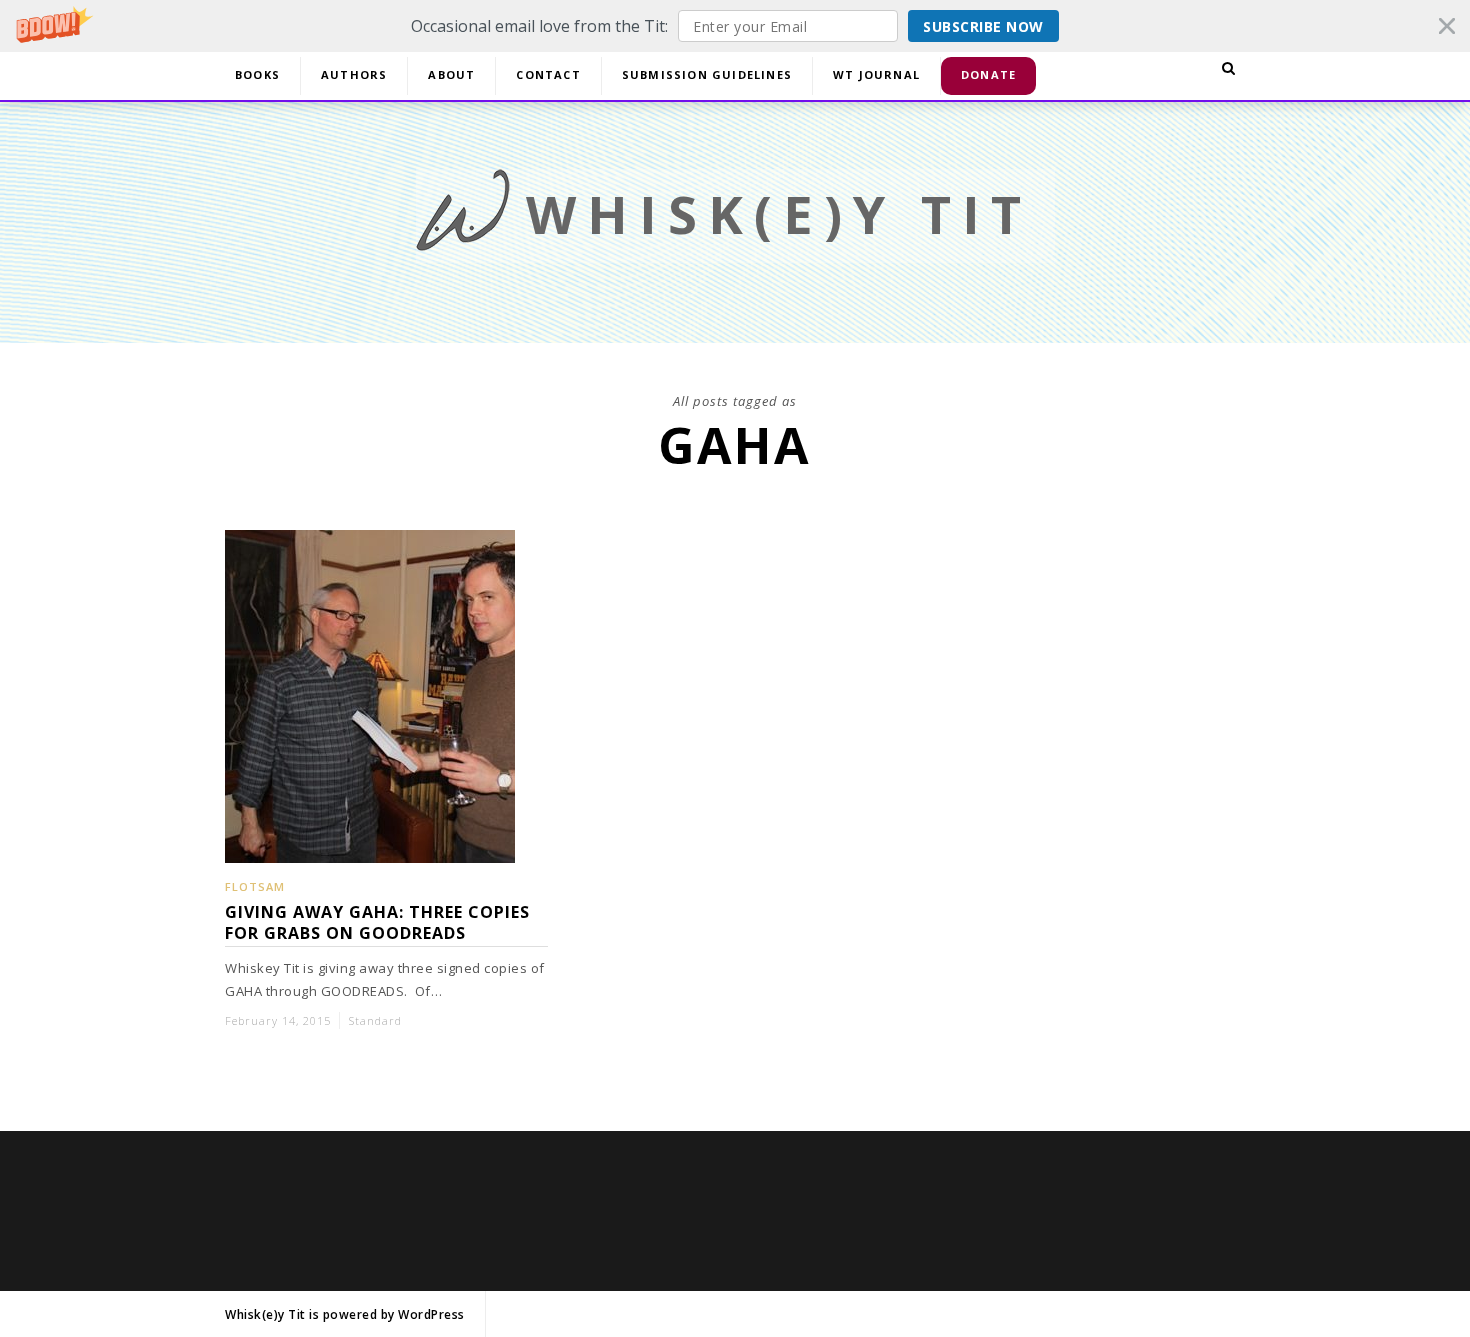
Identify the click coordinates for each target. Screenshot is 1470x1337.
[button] (735, 26)
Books (257, 74)
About (451, 74)
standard (375, 1020)
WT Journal (876, 74)
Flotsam (255, 886)
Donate (988, 74)
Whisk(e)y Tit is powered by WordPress (345, 1314)
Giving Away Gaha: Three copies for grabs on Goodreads (377, 923)
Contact (548, 74)
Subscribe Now (983, 26)
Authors (354, 74)
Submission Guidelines (707, 74)
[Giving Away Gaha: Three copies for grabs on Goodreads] (370, 850)
